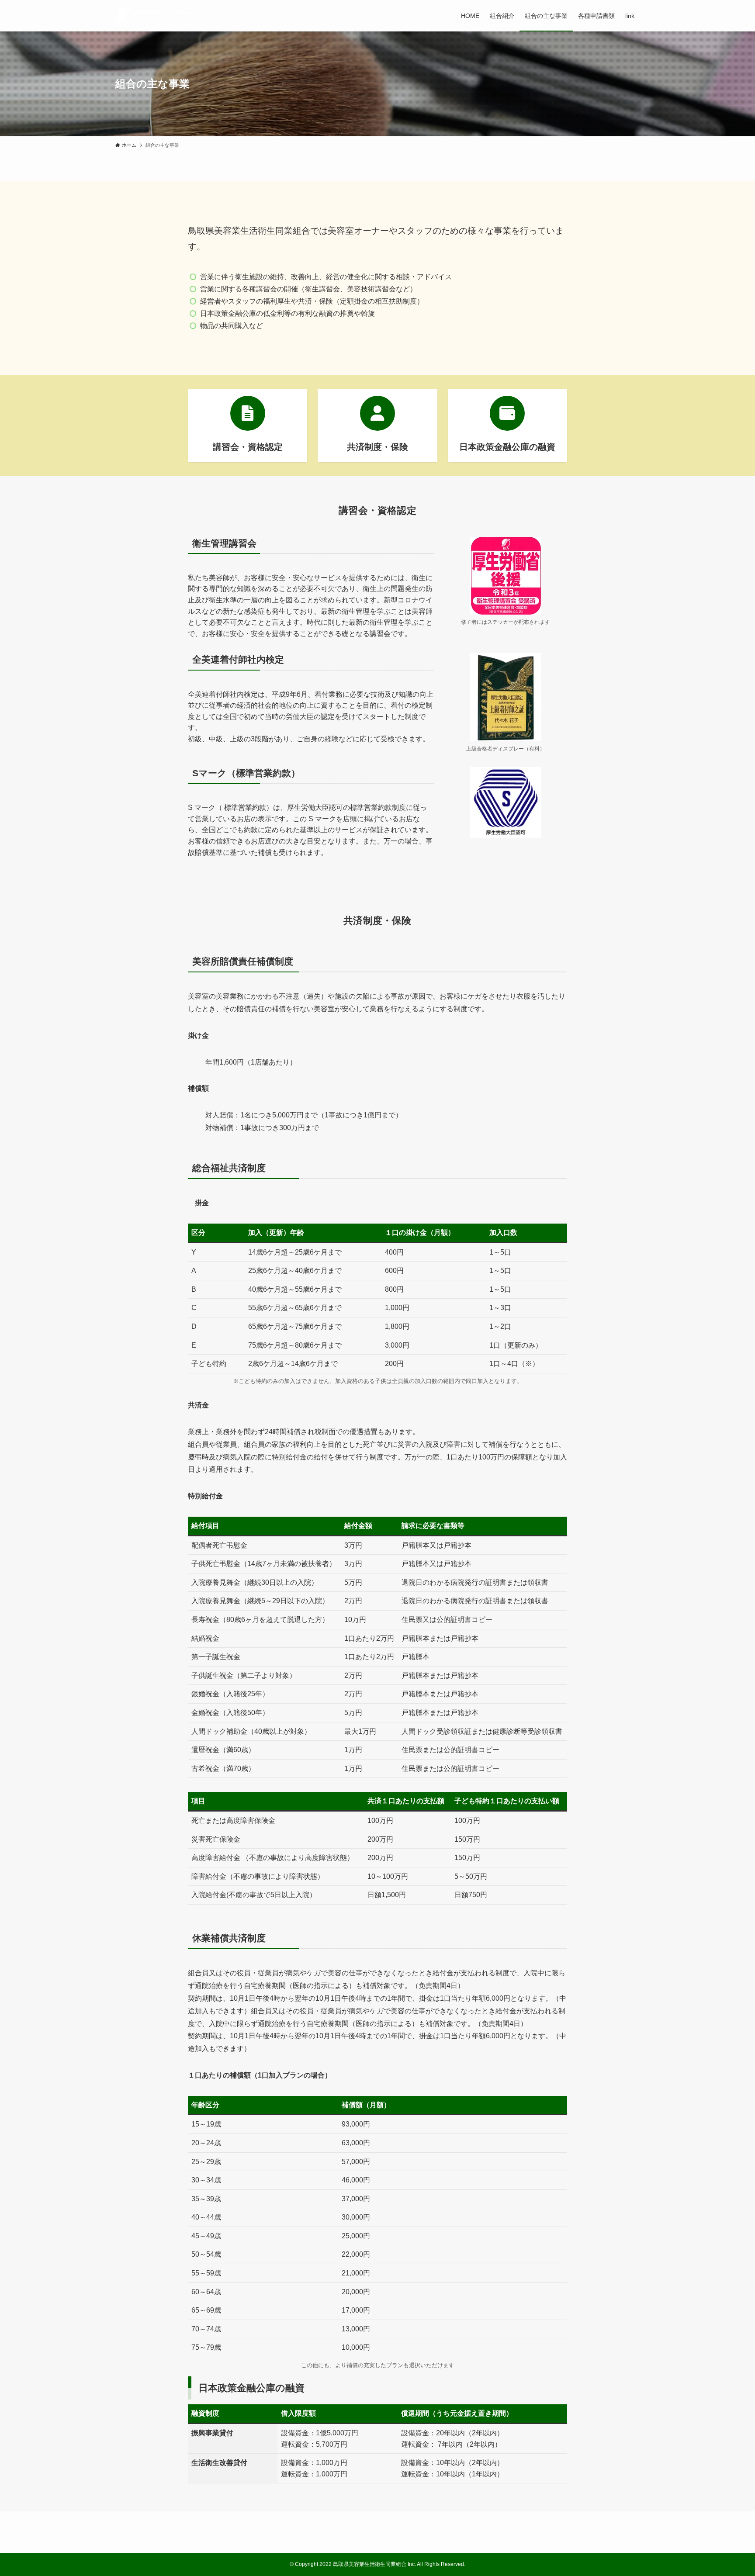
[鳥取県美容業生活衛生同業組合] (154, 16)
